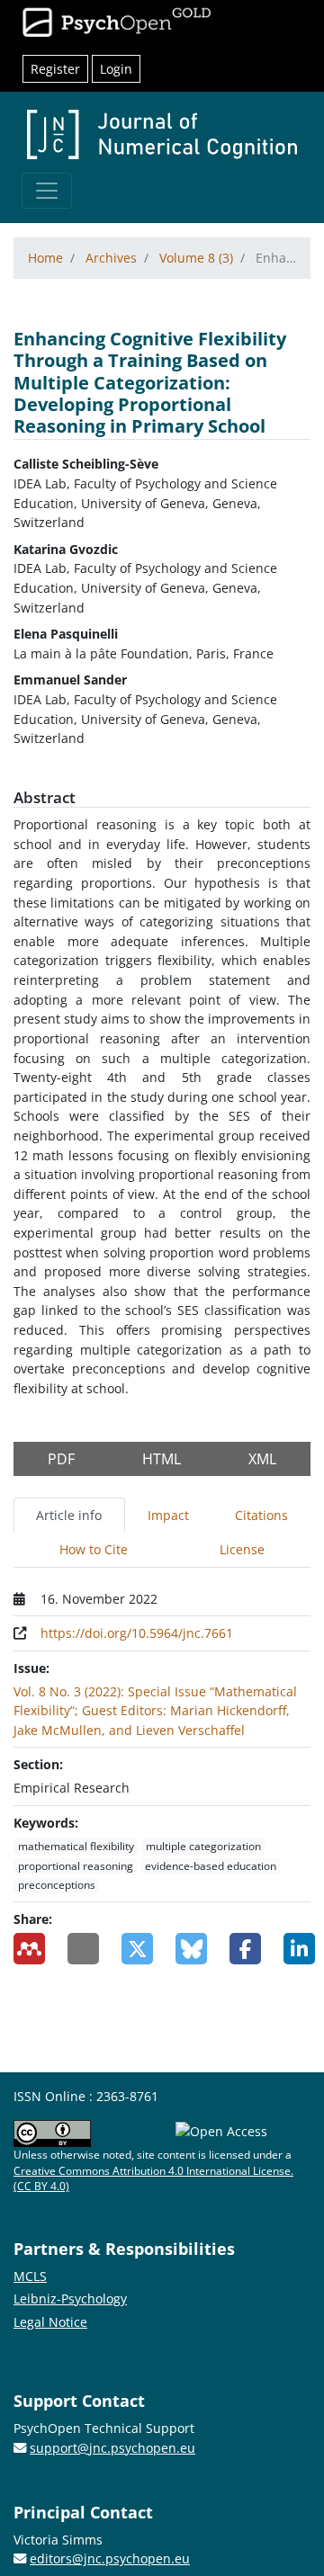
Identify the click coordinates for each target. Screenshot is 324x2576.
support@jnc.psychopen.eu (112, 2448)
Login (116, 69)
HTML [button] (162, 1459)
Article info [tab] (69, 1515)
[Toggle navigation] (47, 191)
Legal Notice (50, 2322)
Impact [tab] (168, 1515)
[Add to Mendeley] (27, 1949)
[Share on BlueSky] (189, 1949)
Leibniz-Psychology (70, 2299)
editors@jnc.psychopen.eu (110, 2558)
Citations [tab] (261, 1515)
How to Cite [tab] (94, 1549)
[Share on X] (135, 1949)
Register (55, 69)
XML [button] (262, 1459)
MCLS (30, 2276)
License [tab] (242, 1549)
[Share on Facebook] (243, 1949)
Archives (111, 258)
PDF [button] (61, 1459)
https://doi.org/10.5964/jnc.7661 (137, 1633)
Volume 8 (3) (196, 258)
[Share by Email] (81, 1949)
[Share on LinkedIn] (297, 1949)
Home (45, 258)
